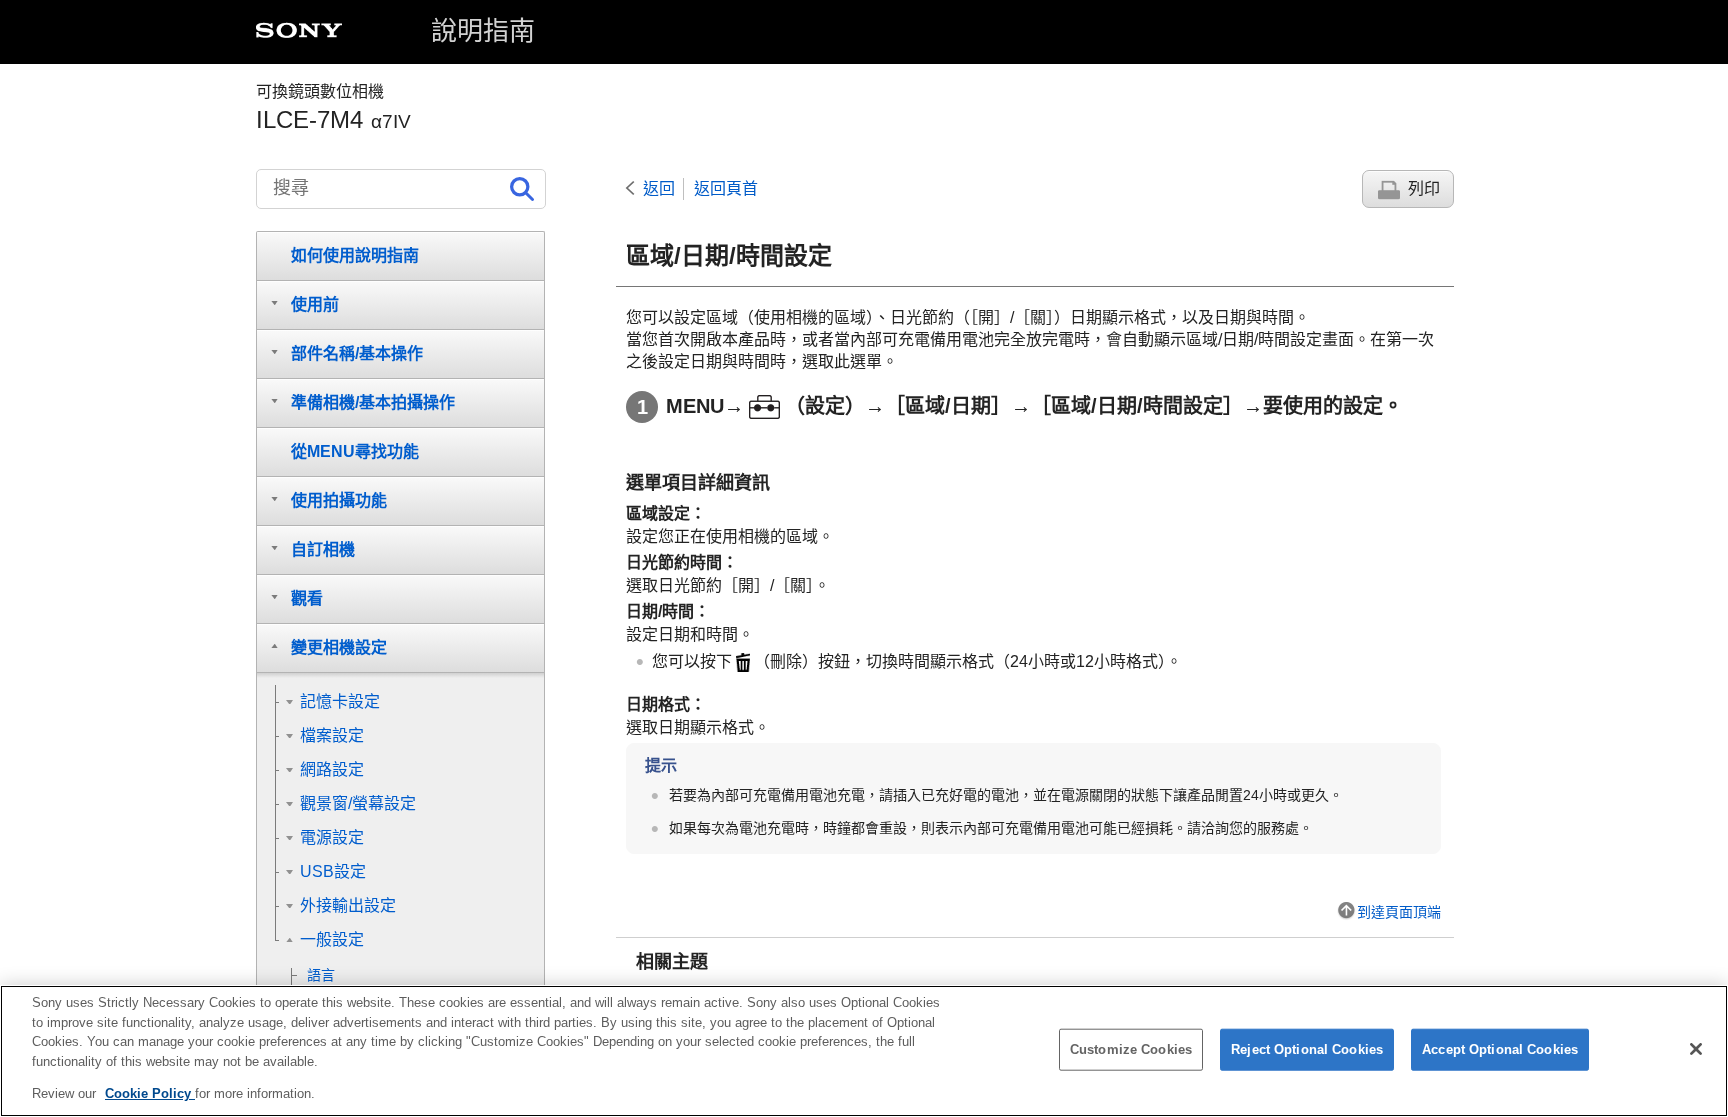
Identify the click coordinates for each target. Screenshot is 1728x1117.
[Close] (1696, 1049)
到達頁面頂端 (1399, 912)
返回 (659, 188)
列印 (1424, 188)
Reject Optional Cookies (1307, 1049)
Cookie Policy (150, 1093)
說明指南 (483, 31)
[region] (864, 1051)
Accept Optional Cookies (1500, 1049)
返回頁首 (726, 188)
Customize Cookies (1131, 1049)
